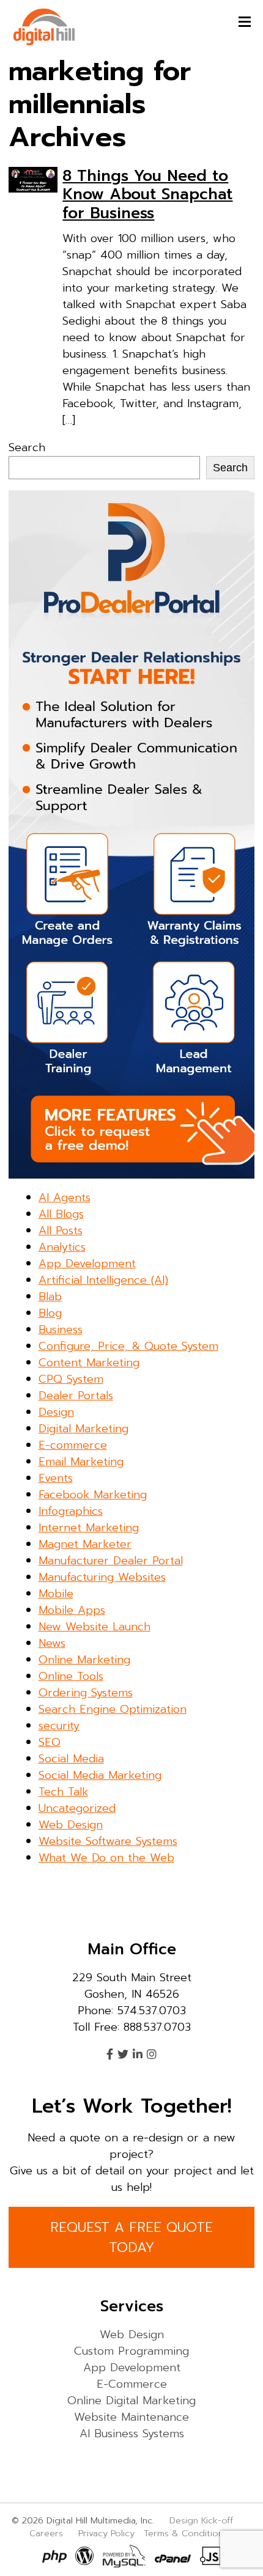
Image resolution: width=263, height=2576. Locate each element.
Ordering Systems (86, 1693)
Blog (50, 1313)
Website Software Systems (108, 1841)
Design (56, 1412)
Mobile (56, 1594)
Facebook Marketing (93, 1495)
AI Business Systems (132, 2434)
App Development (87, 1264)
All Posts (61, 1231)
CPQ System (71, 1379)
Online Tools (71, 1676)
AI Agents (65, 1198)
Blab (50, 1297)
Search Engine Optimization (113, 1709)
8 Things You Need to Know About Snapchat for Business (147, 194)
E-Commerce (132, 2384)
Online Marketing (84, 1660)
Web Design (71, 1825)
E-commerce (73, 1445)
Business (61, 1330)
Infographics (71, 1511)
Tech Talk (63, 1792)
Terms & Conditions (186, 2533)
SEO (50, 1742)
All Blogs (61, 1214)
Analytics (62, 1247)
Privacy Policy (106, 2533)
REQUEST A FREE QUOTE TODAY (131, 2237)
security (59, 1726)
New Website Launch (94, 1627)
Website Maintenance (131, 2417)
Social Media (71, 1759)
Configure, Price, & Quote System (128, 1346)
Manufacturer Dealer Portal (111, 1561)
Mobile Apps (72, 1610)
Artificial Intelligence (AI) (103, 1280)
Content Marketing (89, 1363)
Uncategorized (77, 1808)
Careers (46, 2533)
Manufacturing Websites (102, 1577)
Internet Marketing (89, 1528)
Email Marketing (81, 1462)
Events (56, 1478)
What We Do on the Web (106, 1858)
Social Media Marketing (100, 1775)
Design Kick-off (203, 2520)
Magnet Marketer (85, 1544)
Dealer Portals (76, 1396)
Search (27, 447)
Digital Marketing (83, 1429)
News (52, 1643)
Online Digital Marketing (131, 2401)
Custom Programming (131, 2351)
